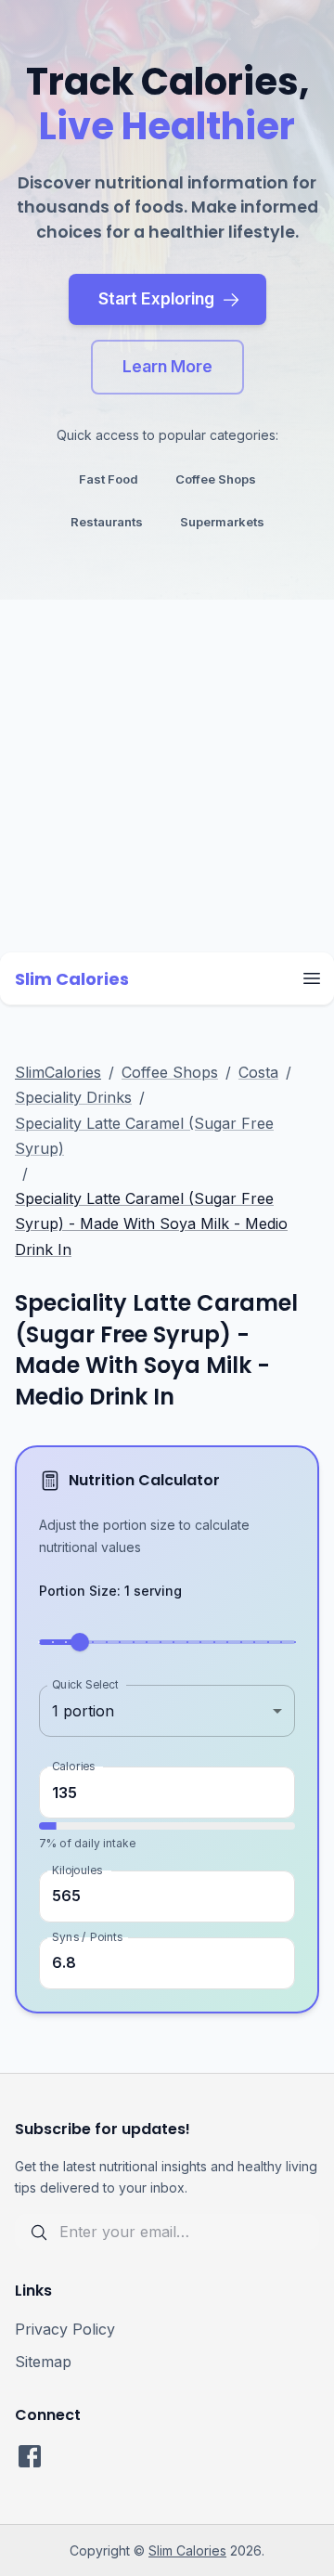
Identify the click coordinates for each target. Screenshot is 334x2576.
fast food (109, 479)
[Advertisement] (167, 776)
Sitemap (43, 2362)
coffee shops (216, 479)
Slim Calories (187, 2550)
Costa (258, 1072)
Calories (73, 1766)
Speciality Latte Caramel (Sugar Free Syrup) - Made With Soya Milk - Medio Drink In (151, 1223)
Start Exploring (156, 298)
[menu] (312, 978)
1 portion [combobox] (83, 1711)
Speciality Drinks (73, 1097)
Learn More (167, 366)
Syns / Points (87, 1936)
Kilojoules (77, 1869)
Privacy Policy (65, 2329)
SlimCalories (58, 1072)
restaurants (107, 522)
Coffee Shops (170, 1072)
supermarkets (222, 522)
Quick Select (85, 1684)
